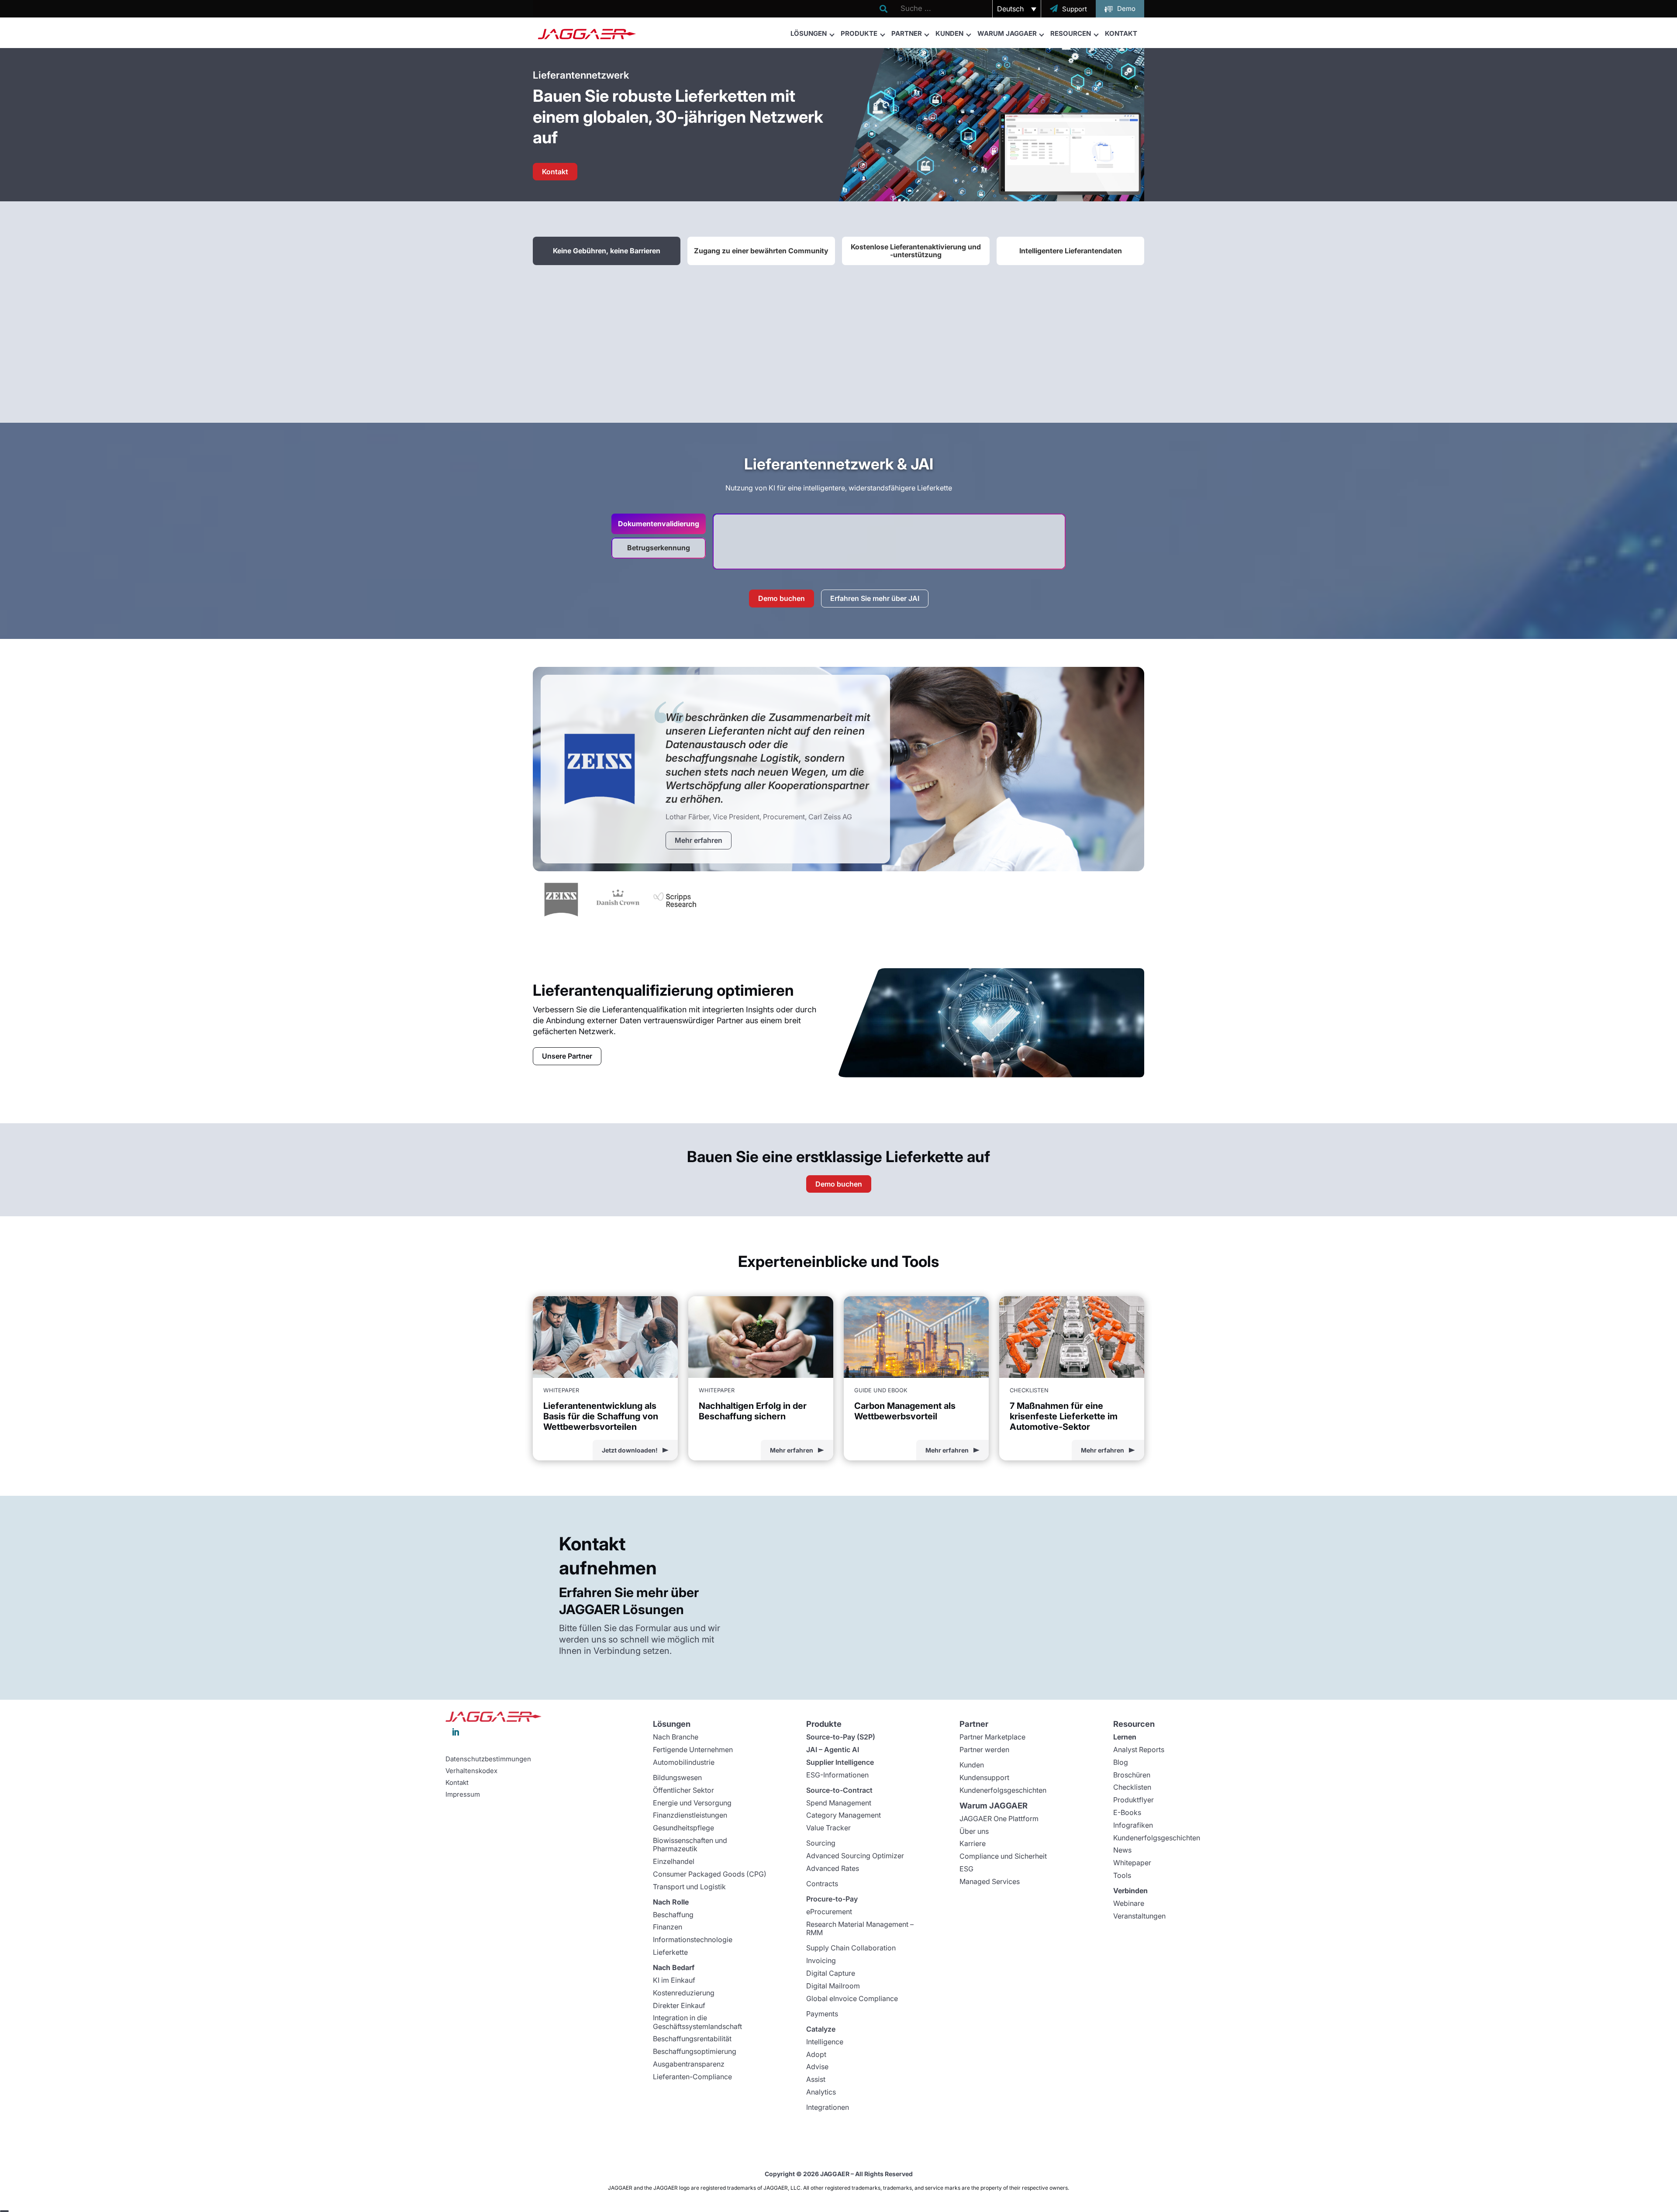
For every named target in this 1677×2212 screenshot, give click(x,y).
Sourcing (821, 1843)
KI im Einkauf (674, 1980)
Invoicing (821, 1960)
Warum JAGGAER (1007, 33)
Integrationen (828, 2107)
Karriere (973, 1843)
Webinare (1129, 1903)
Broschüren (1132, 1775)
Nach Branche (676, 1737)
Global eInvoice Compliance (852, 1998)
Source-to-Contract (839, 1790)
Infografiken (1133, 1825)
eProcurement (829, 1912)
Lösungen (809, 33)
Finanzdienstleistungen (690, 1815)
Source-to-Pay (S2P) (841, 1737)
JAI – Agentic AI (833, 1750)
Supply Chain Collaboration (851, 1948)
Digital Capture (831, 1973)
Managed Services (990, 1881)
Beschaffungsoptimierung (695, 2051)
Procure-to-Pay (832, 1899)
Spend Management (839, 1803)
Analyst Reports (1139, 1750)
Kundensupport (984, 1777)
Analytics (821, 2092)
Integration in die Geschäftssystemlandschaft (697, 2022)
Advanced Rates (833, 1868)
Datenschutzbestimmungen (488, 1759)
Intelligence (825, 2042)
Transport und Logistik (689, 1887)
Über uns (974, 1831)
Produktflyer (1134, 1800)
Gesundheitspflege (683, 1828)
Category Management (844, 1815)
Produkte (859, 33)
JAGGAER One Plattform (999, 1819)
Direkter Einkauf (679, 2005)
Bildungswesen (677, 1777)
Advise (817, 2067)
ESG (966, 1869)
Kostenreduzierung (684, 1993)
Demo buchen (782, 598)
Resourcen (1071, 33)
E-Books (1127, 1812)
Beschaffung (673, 1915)
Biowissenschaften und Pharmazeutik (690, 1844)
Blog (1121, 1762)
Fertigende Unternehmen (693, 1750)
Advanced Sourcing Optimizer (855, 1856)
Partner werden (984, 1750)
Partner (907, 33)
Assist (816, 2079)
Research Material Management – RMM (860, 1928)
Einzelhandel (674, 1861)
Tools (1122, 1875)
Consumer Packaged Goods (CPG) (710, 1874)
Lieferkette (670, 1952)
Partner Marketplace (992, 1737)
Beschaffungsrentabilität (692, 2039)
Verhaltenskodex (471, 1771)
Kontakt (1121, 33)
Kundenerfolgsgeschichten (1003, 1790)
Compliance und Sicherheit (1003, 1856)
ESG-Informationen (837, 1775)
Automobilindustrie (684, 1762)
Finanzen (668, 1927)
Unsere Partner (567, 1056)
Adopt (816, 2054)
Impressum (463, 1794)
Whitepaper (1132, 1863)
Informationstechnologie (693, 1939)
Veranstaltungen (1139, 1916)
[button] (1017, 9)
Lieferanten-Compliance (692, 2077)
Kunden (949, 33)
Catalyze (821, 2029)
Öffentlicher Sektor (683, 1790)
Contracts (822, 1884)
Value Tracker (828, 1828)
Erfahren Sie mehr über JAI (875, 598)
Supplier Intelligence (840, 1762)
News (1122, 1850)
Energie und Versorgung (692, 1803)
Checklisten (1132, 1787)
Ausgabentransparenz (689, 2064)
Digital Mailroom (833, 1986)
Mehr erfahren (699, 840)
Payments (822, 2014)
